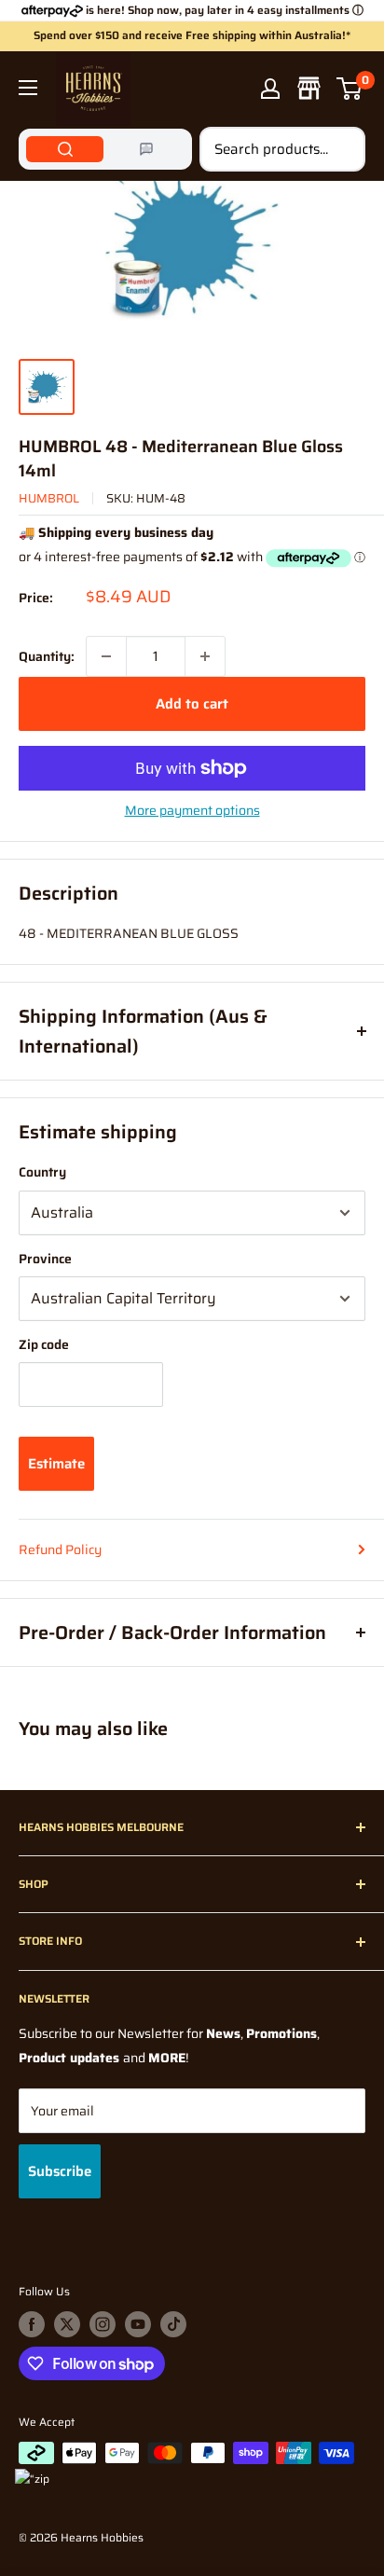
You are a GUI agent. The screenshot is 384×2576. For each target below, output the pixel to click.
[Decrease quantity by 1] (106, 656)
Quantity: (47, 656)
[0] (350, 89)
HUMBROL (49, 498)
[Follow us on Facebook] (32, 2324)
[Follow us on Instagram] (103, 2324)
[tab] (65, 149)
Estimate (56, 1464)
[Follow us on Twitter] (67, 2324)
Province (45, 1259)
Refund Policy (60, 1550)
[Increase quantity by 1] (205, 656)
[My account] (270, 89)
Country (42, 1172)
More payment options (192, 810)
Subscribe (60, 2171)
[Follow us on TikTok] (173, 2324)
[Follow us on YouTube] (138, 2324)
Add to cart (192, 704)
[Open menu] (28, 88)
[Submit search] (341, 149)
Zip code (44, 1344)
